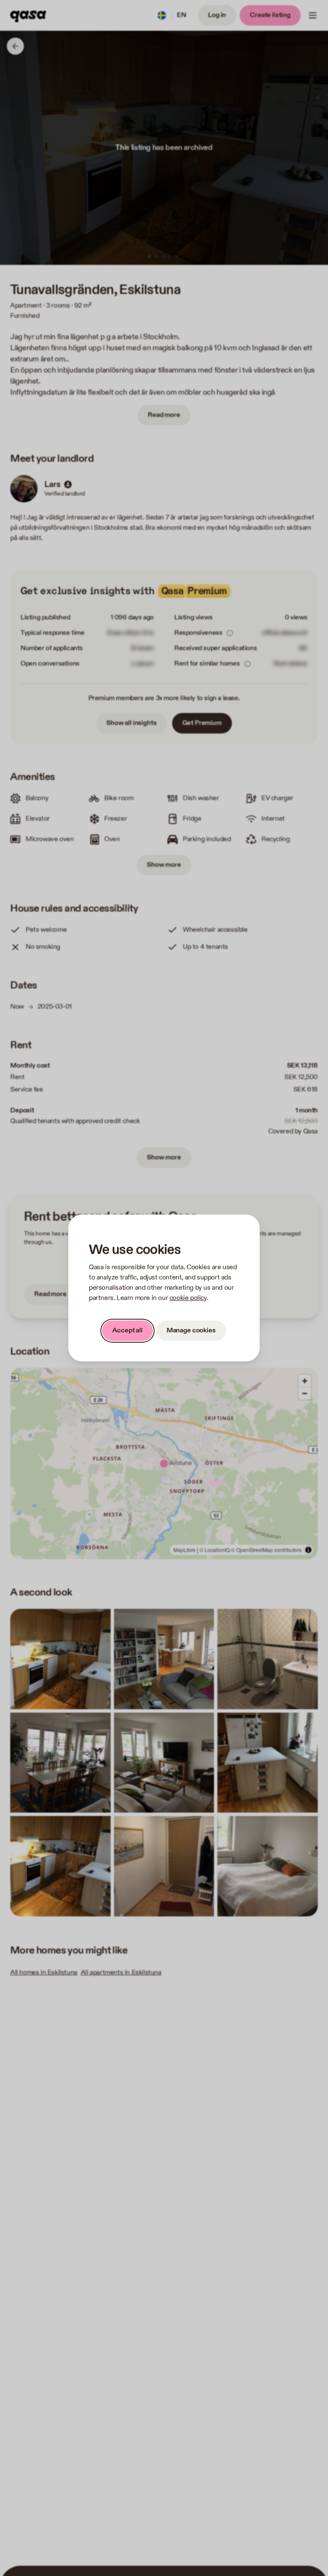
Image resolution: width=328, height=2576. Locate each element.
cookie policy (188, 1298)
